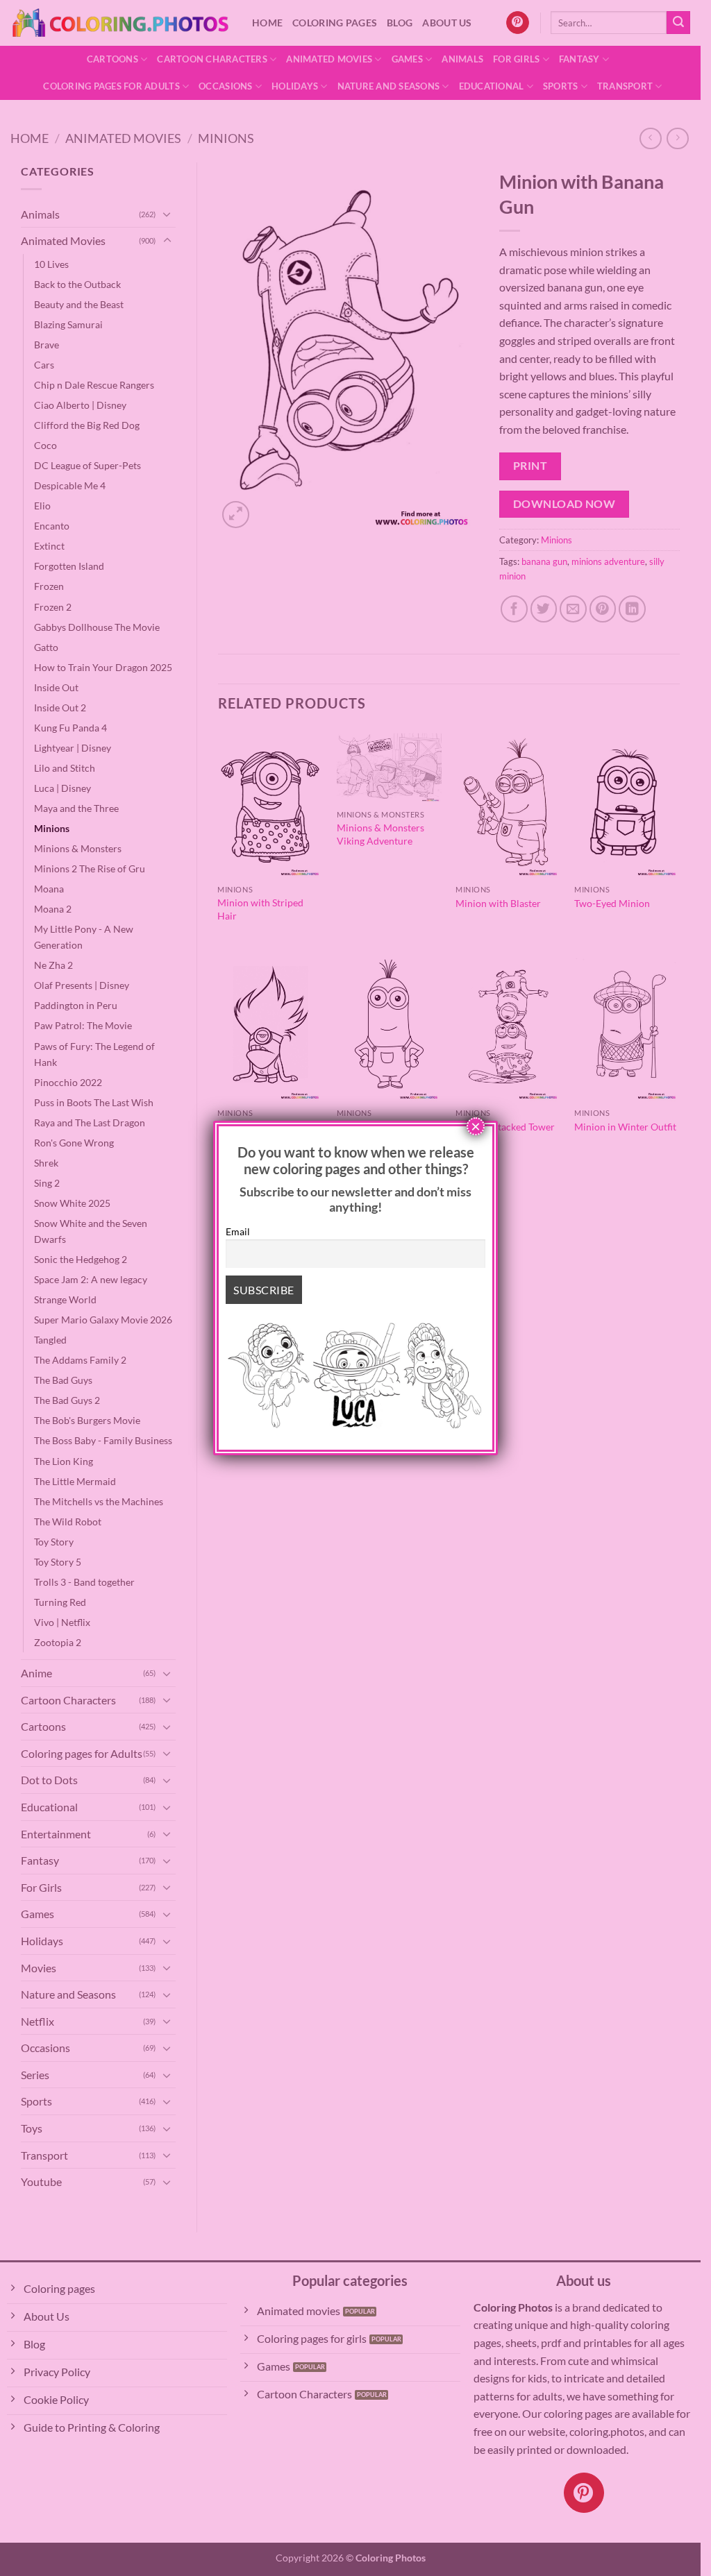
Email (238, 1231)
